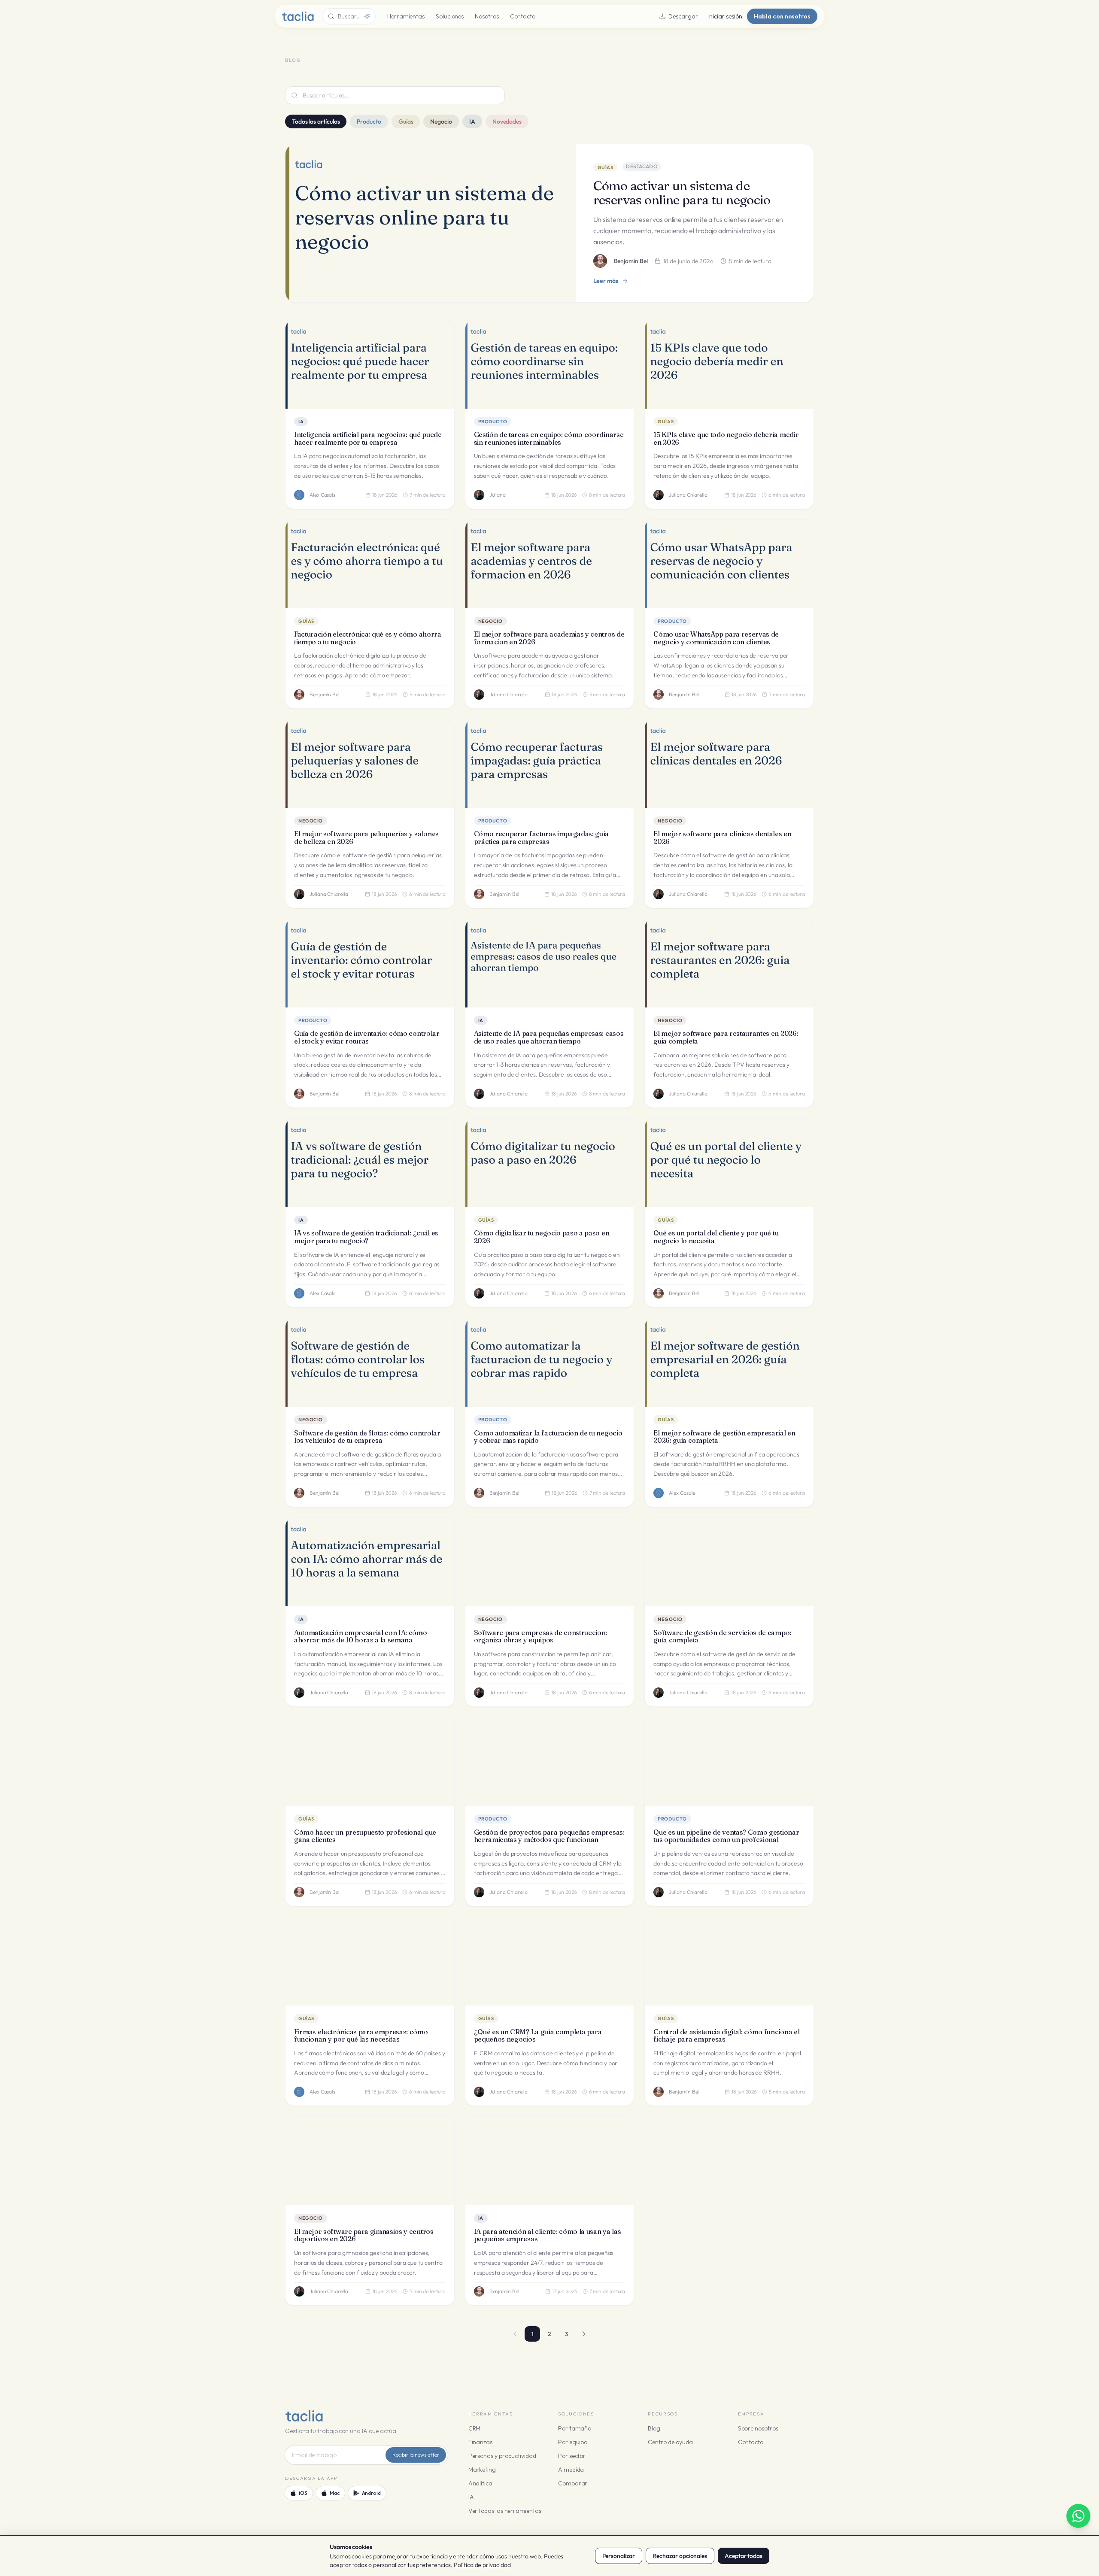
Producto (369, 121)
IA (472, 121)
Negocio (441, 121)
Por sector (572, 2456)
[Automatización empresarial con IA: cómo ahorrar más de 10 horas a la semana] (370, 1562)
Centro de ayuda (670, 2442)
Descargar (683, 16)
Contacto (523, 16)
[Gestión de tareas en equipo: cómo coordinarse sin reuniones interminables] (550, 364)
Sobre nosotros (758, 2428)
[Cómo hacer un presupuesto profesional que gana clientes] (370, 1762)
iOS (303, 2493)
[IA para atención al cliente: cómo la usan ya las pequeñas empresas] (550, 2161)
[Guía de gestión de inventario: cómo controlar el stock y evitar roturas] (370, 963)
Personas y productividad (502, 2456)
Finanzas (480, 2442)
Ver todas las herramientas (505, 2511)
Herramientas (406, 16)
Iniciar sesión (725, 16)
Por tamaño (575, 2428)
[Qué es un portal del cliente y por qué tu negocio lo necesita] (729, 1163)
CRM (475, 2428)
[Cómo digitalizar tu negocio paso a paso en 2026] (550, 1163)
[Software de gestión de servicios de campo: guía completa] (729, 1562)
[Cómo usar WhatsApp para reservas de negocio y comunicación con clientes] (729, 564)
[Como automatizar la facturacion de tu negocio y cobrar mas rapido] (550, 1362)
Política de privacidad (482, 2565)
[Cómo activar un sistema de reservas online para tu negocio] (431, 223)
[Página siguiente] (584, 2334)
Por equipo (573, 2442)
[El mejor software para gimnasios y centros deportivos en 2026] (370, 2161)
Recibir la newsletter (416, 2455)
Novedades (507, 121)
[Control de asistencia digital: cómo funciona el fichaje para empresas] (729, 1961)
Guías (406, 121)
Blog (654, 2428)
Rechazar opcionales (680, 2556)
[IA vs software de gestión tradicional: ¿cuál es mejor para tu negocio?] (370, 1163)
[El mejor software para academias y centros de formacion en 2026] (550, 564)
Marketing (482, 2470)
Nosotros (487, 16)
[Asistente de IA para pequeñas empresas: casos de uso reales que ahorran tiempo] (550, 963)
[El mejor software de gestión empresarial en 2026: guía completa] (729, 1362)
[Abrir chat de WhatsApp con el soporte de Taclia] (1078, 2516)
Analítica (480, 2483)
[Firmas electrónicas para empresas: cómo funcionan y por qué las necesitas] (370, 1961)
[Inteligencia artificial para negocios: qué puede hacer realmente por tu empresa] (370, 364)
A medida (571, 2470)
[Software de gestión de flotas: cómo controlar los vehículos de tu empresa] (370, 1362)
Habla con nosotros (782, 16)
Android (371, 2493)
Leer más (606, 281)
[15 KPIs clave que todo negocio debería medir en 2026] (729, 364)
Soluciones (450, 16)
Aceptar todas (744, 2556)
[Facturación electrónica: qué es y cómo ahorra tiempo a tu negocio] (370, 564)
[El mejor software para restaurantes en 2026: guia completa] (729, 963)
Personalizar (619, 2556)
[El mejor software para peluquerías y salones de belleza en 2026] (370, 764)
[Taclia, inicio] (298, 16)
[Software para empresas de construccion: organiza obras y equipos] (550, 1562)
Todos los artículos (316, 121)
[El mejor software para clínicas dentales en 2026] (729, 764)
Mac (335, 2493)
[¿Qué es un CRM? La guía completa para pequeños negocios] (550, 1961)
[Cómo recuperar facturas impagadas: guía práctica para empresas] (550, 764)
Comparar (573, 2483)
